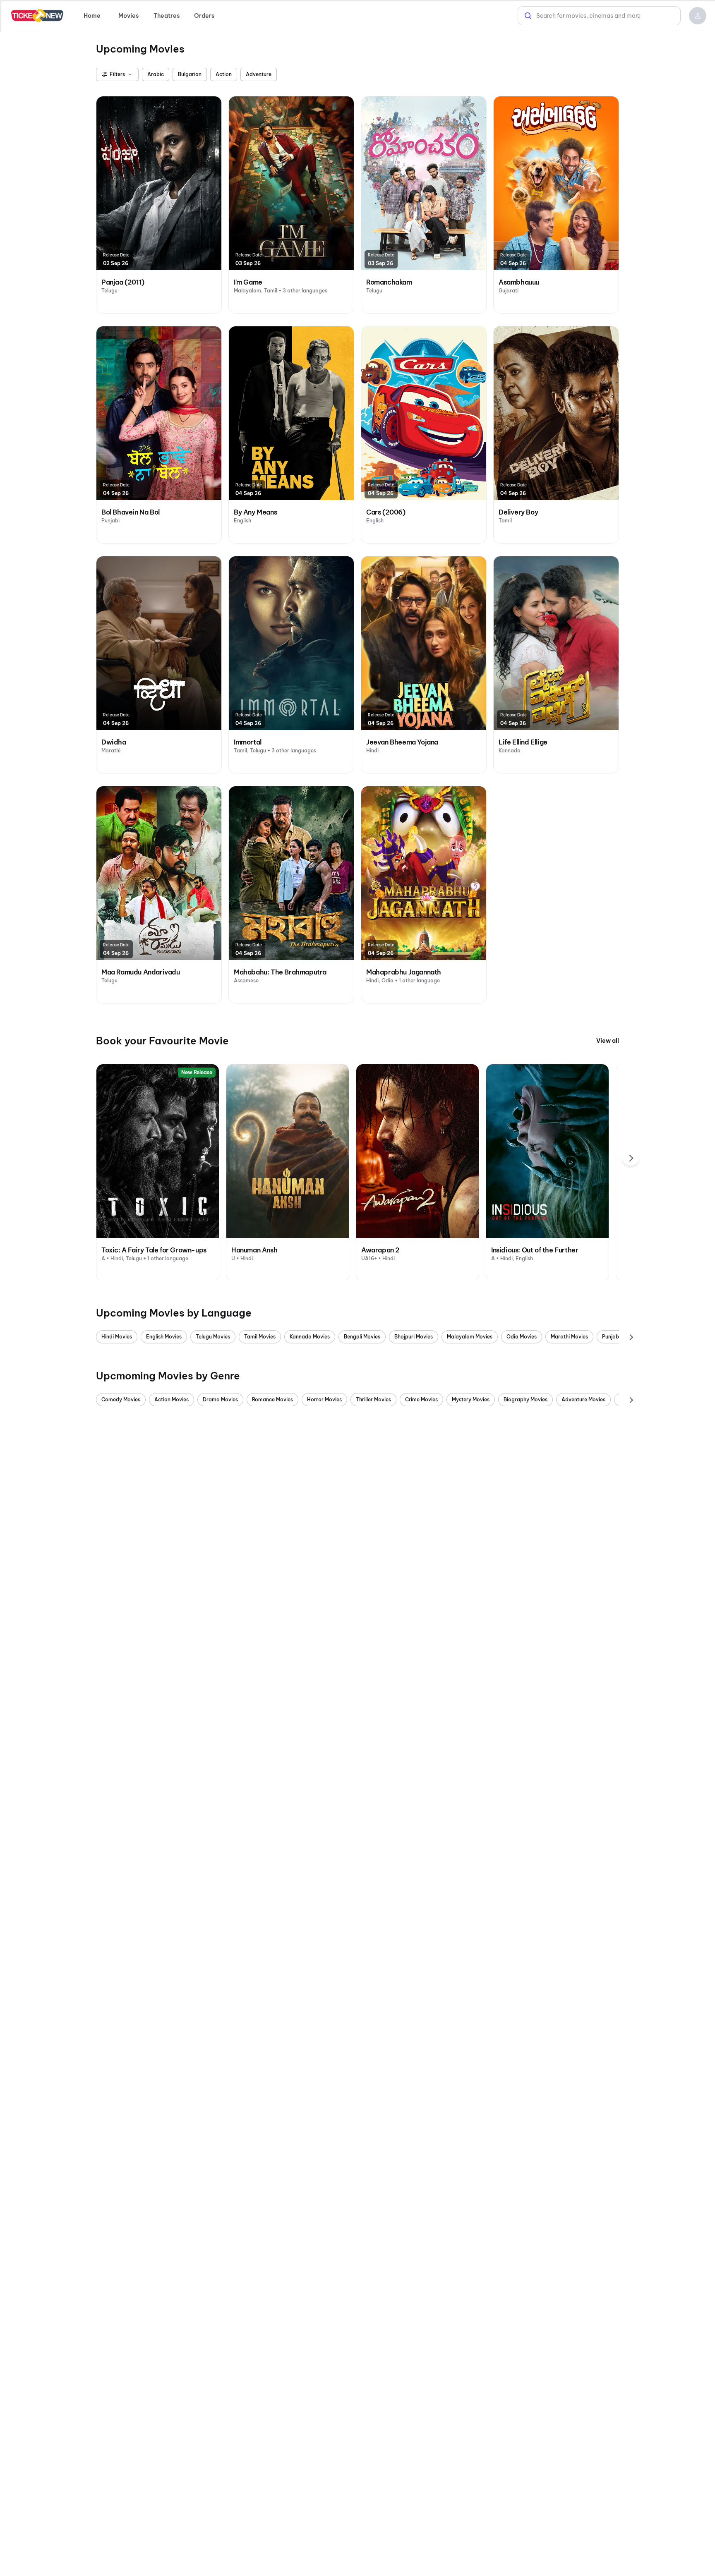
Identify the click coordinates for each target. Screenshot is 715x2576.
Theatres (167, 16)
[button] (698, 16)
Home (92, 16)
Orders (204, 16)
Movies (128, 16)
